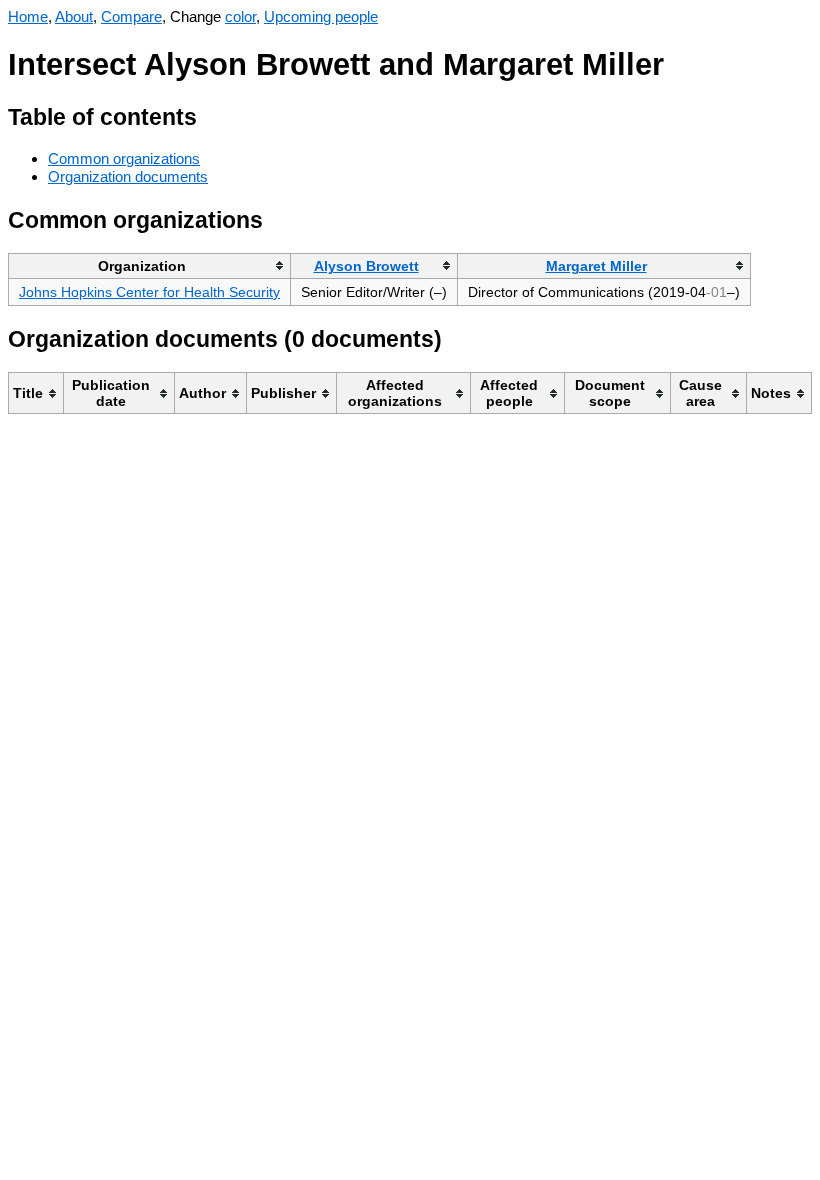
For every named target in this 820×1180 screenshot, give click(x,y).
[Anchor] (212, 114)
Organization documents (128, 176)
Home (28, 16)
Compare (131, 16)
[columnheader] (150, 265)
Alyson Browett (366, 266)
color (240, 16)
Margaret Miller (596, 266)
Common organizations (124, 158)
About (74, 16)
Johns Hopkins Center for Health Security (149, 292)
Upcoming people (321, 16)
